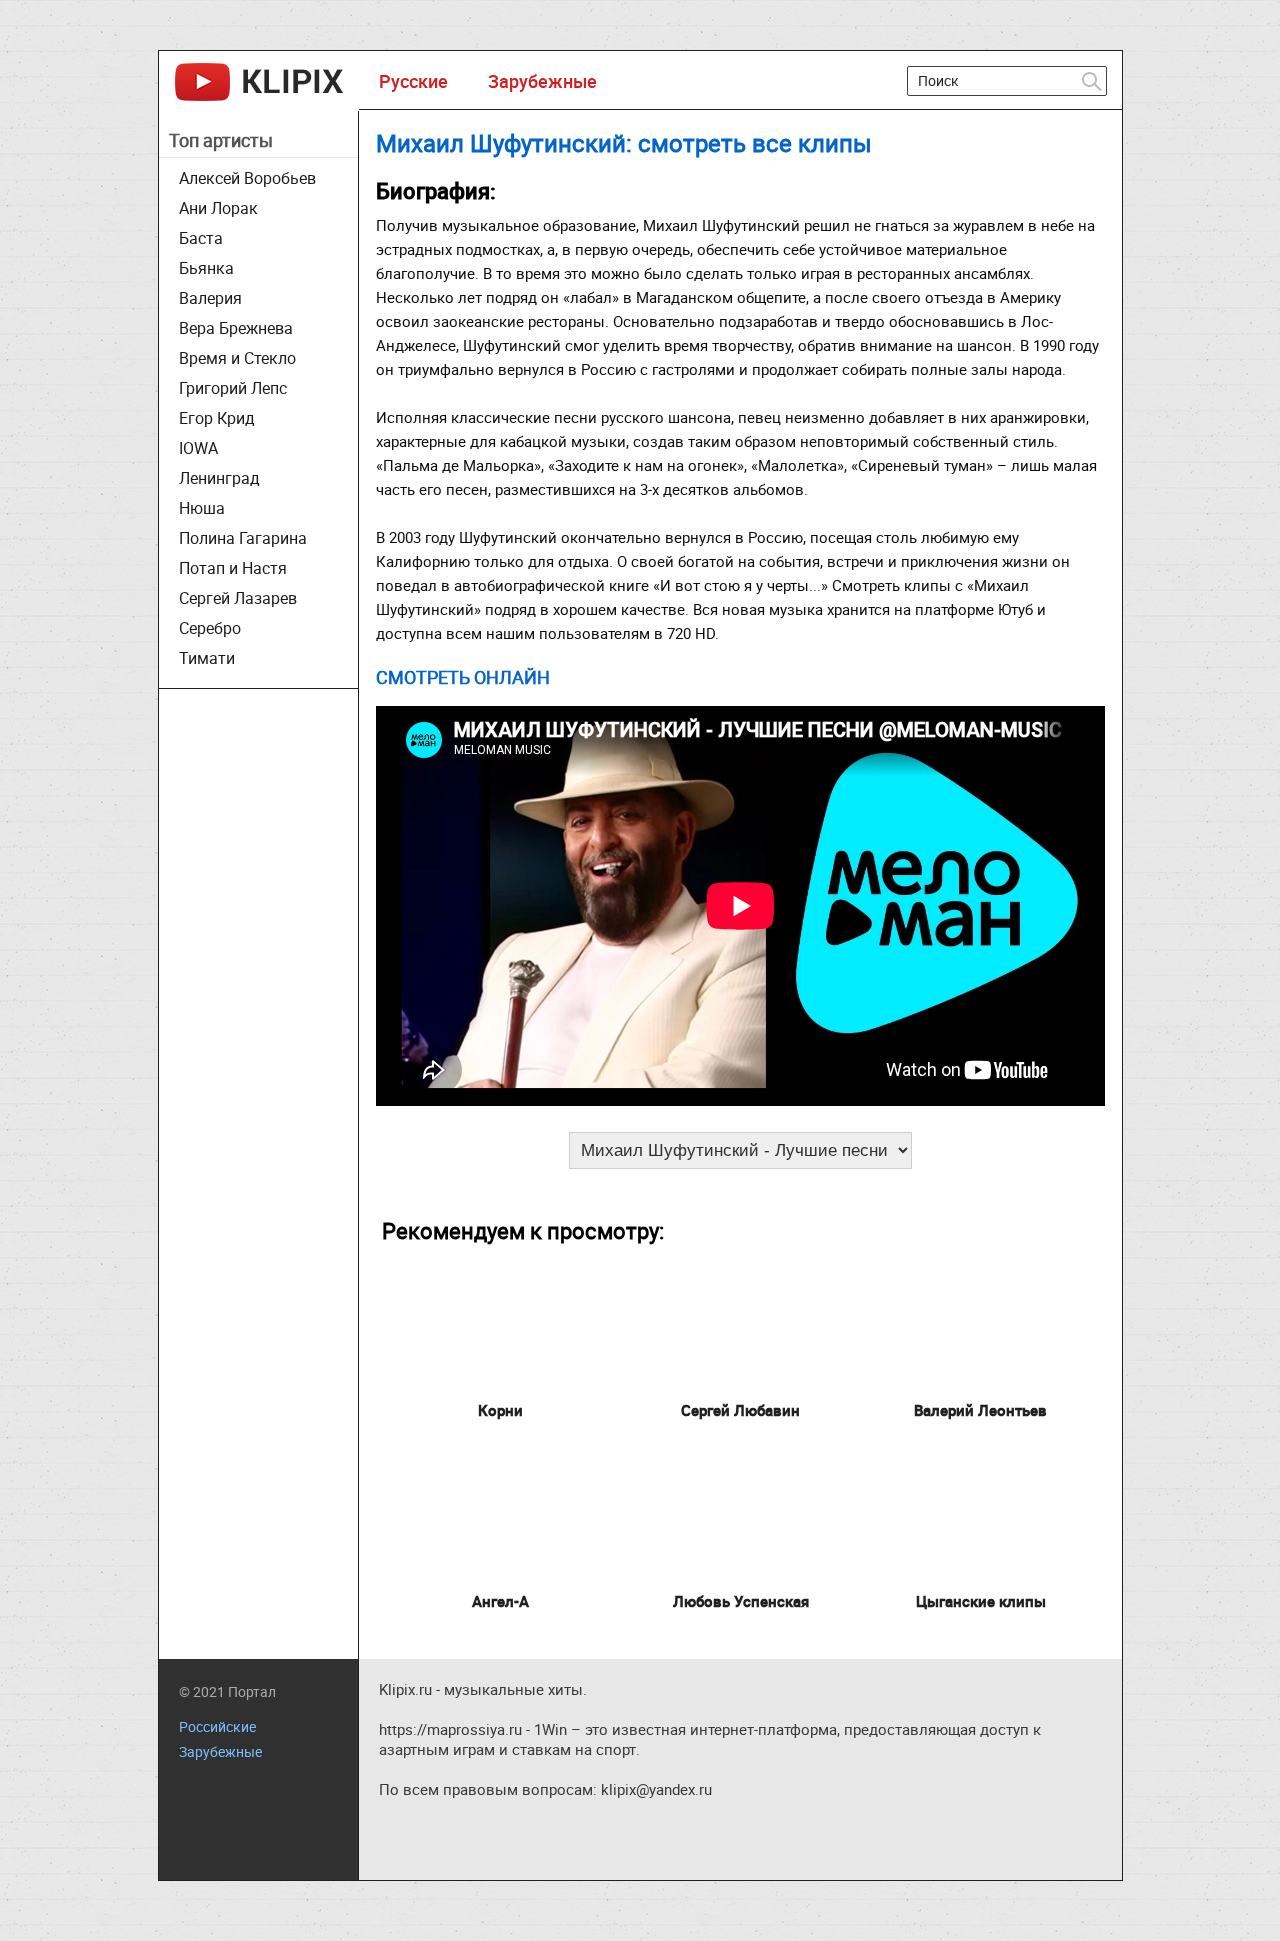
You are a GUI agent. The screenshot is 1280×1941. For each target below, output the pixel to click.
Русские (413, 81)
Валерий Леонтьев (980, 1410)
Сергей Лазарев (238, 598)
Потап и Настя (233, 568)
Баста (201, 238)
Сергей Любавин (740, 1410)
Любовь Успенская (741, 1601)
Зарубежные (542, 81)
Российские (217, 1726)
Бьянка (206, 268)
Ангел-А (500, 1601)
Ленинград (219, 478)
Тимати (207, 658)
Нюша (202, 508)
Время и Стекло (237, 358)
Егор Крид (217, 418)
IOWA (198, 448)
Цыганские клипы (981, 1601)
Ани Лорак (218, 208)
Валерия (210, 298)
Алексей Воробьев (247, 178)
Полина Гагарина (243, 538)
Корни (500, 1410)
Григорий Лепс (233, 388)
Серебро (210, 628)
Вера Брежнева (236, 328)
